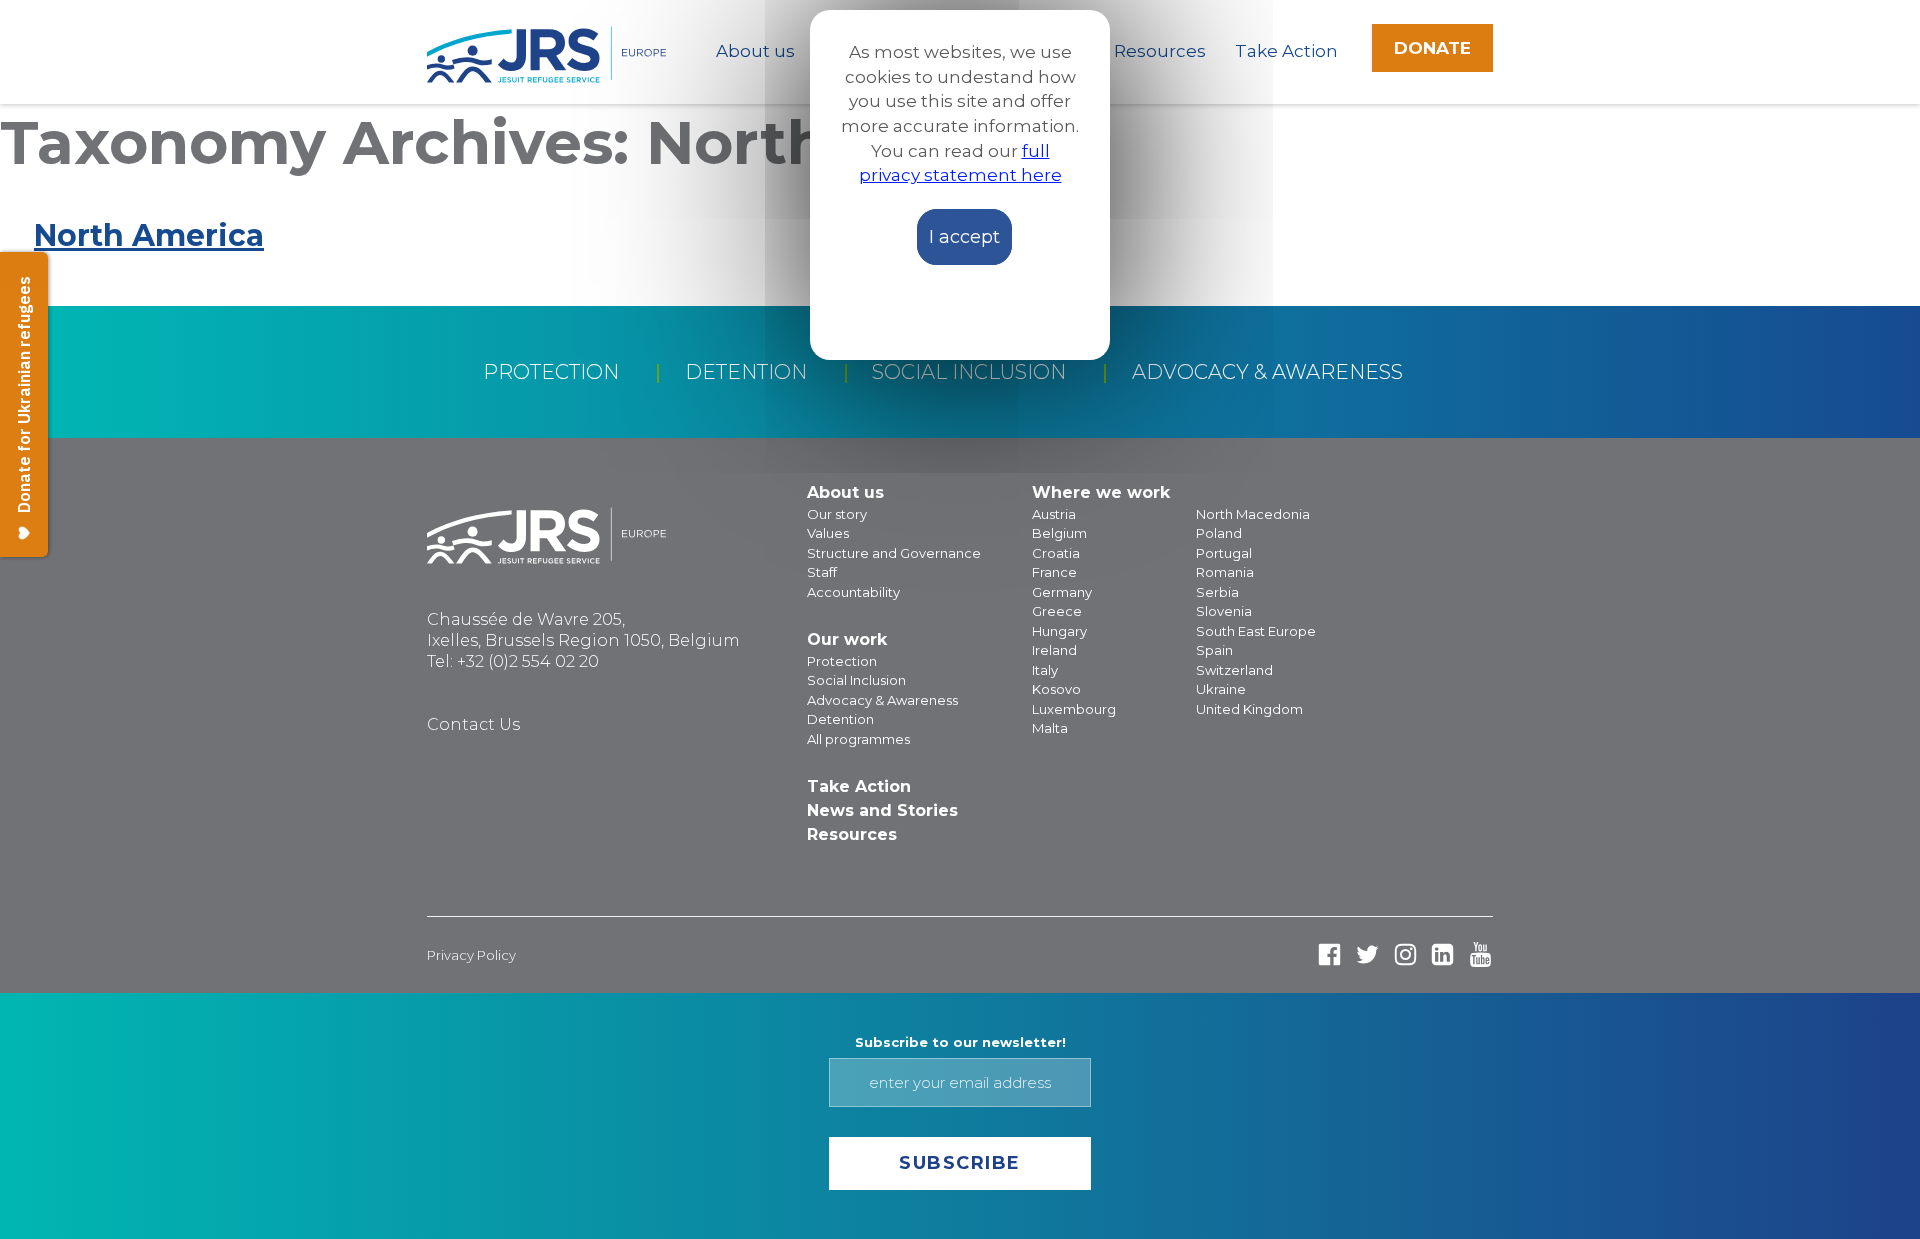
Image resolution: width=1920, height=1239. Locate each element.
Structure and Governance (894, 553)
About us (755, 51)
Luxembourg (1074, 709)
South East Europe (1256, 631)
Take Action (1286, 51)
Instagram (1405, 954)
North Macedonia (1253, 514)
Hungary (1059, 631)
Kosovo (1056, 689)
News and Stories (882, 810)
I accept (964, 237)
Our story (837, 514)
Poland (1219, 533)
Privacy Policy (471, 955)
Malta (1050, 728)
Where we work (1101, 492)
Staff (822, 572)
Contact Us (473, 724)
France (1054, 572)
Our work (847, 639)
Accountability (853, 592)
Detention (746, 372)
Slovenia (1224, 611)
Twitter (1367, 954)
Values (828, 533)
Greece (1057, 611)
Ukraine (1221, 689)
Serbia (1217, 592)
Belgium (1059, 533)
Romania (1225, 572)
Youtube (1480, 954)
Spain (1214, 650)
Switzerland (1234, 670)
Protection (551, 372)
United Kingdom (1249, 709)
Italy (1045, 670)
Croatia (1056, 553)
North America (149, 235)
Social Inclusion (969, 372)
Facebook (1329, 954)
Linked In (1442, 954)
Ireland (1054, 650)
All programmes (858, 739)
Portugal (1224, 553)
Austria (1054, 514)
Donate (1432, 48)
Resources (1160, 51)
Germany (1062, 592)
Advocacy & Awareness (1267, 372)
